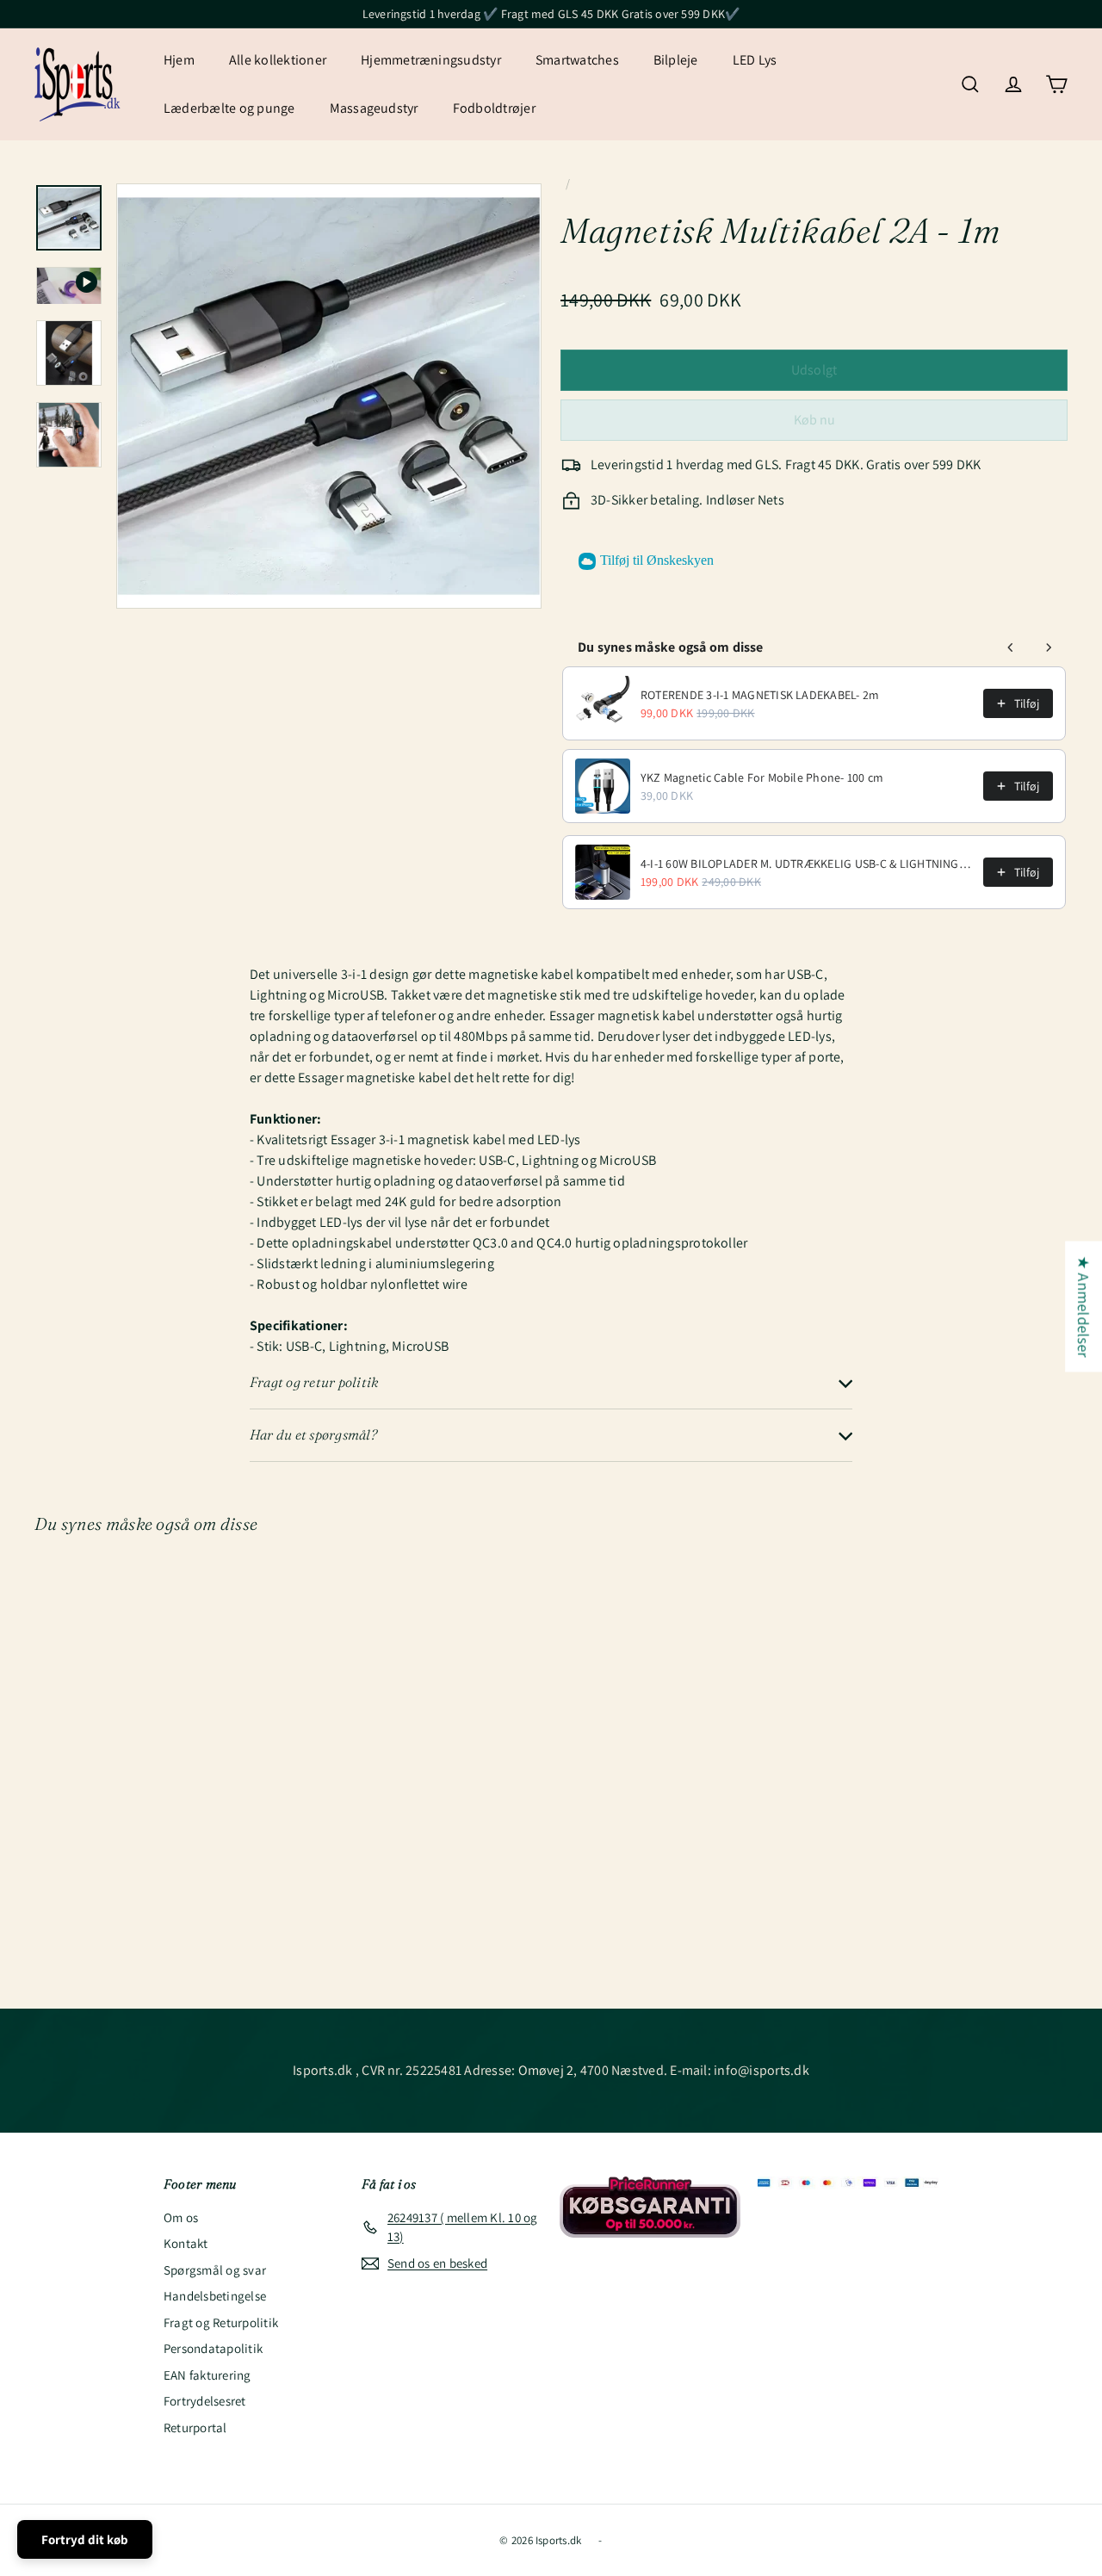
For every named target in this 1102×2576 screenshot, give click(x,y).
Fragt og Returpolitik (221, 2322)
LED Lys (755, 60)
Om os (181, 2217)
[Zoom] (329, 396)
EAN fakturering (207, 2375)
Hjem (179, 60)
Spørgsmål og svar (215, 2270)
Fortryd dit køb (85, 2539)
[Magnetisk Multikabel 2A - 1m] (113, 1697)
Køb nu (814, 420)
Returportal (195, 2427)
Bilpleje (676, 60)
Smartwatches (577, 60)
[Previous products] (1011, 647)
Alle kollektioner (278, 60)
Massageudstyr (374, 108)
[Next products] (1049, 647)
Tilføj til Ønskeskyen (657, 560)
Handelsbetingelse (215, 2296)
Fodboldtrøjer (494, 108)
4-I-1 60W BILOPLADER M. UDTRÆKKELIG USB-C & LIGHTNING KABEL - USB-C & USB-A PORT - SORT (807, 864)
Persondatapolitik (213, 2348)
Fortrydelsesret (205, 2401)
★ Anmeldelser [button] (1083, 1307)
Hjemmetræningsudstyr (431, 60)
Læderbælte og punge (229, 108)
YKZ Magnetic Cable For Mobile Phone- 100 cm (762, 777)
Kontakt (186, 2243)
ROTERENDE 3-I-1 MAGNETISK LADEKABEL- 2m (760, 695)
